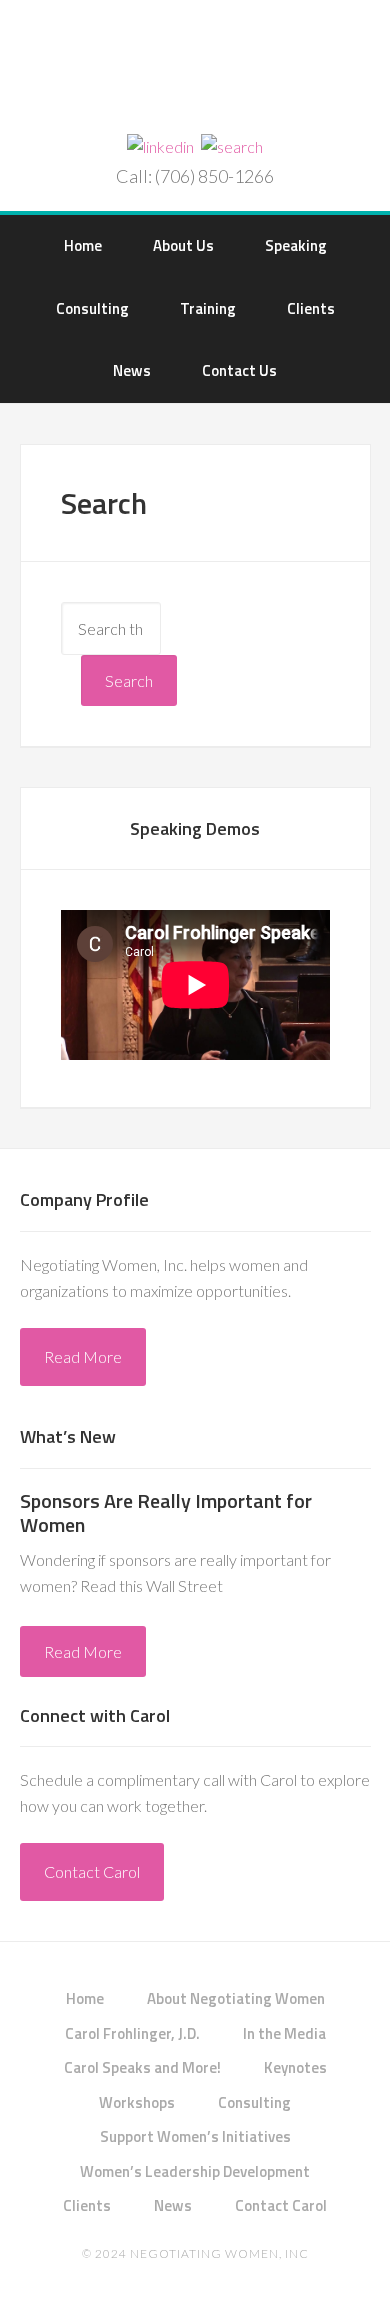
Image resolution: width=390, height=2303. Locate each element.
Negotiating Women (195, 69)
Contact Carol (92, 1871)
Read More (83, 1356)
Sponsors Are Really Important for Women (166, 1512)
